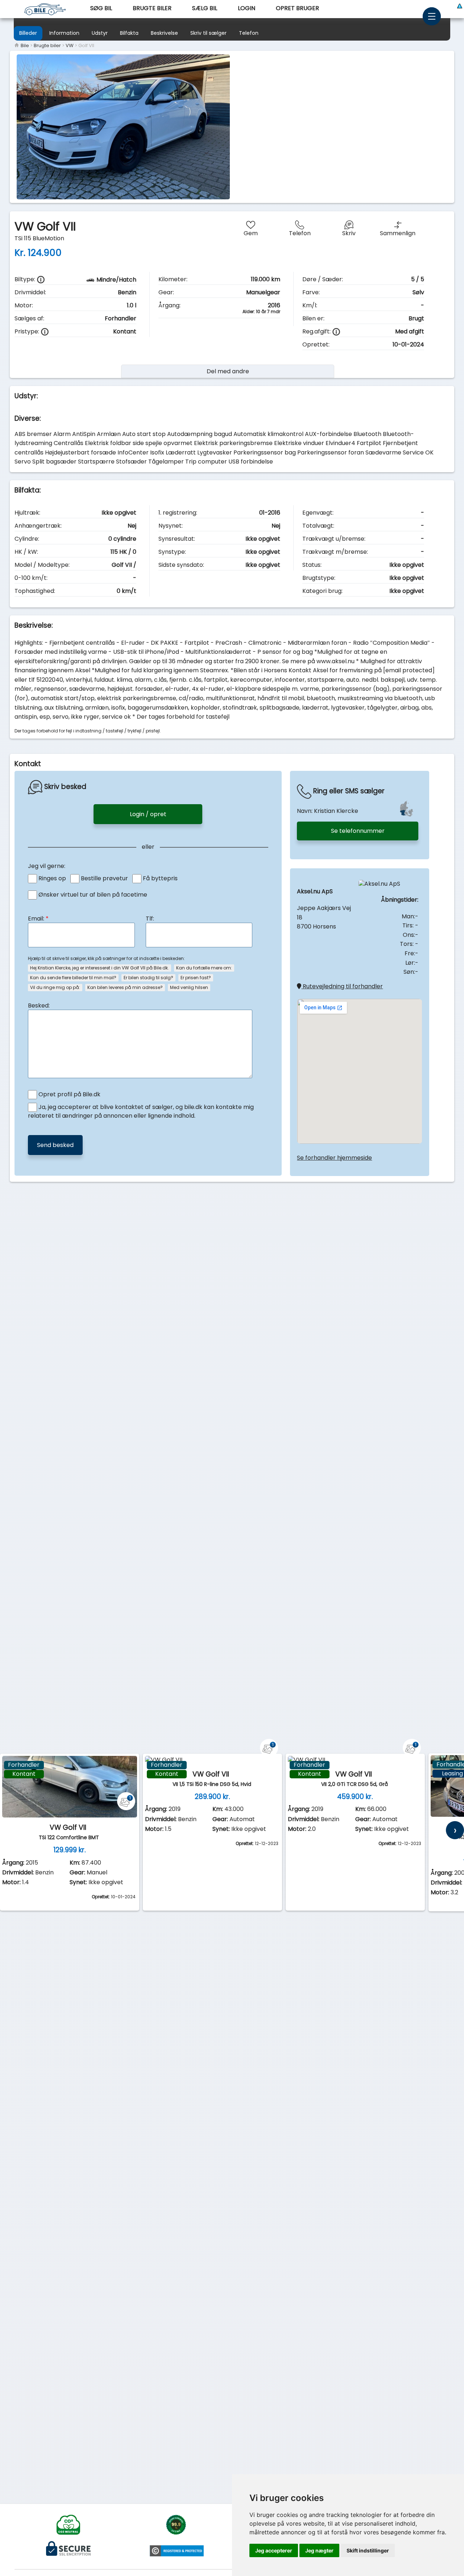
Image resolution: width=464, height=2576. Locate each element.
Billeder (28, 33)
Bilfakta (129, 33)
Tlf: (150, 919)
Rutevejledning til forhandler (342, 986)
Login (246, 8)
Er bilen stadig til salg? (148, 978)
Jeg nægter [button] (319, 2550)
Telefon (249, 33)
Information (64, 33)
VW (70, 45)
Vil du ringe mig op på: (55, 987)
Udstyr (100, 33)
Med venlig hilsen (189, 987)
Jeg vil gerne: (47, 866)
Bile (24, 45)
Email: (38, 919)
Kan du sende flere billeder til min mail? (73, 978)
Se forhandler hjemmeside (334, 1158)
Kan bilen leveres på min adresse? (125, 987)
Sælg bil (205, 8)
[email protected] (409, 670)
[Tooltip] (41, 280)
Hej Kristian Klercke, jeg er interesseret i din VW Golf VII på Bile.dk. (100, 968)
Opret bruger (297, 8)
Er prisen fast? (196, 978)
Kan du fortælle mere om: (204, 968)
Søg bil (101, 8)
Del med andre (228, 371)
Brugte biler (152, 8)
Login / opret (148, 814)
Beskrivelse (164, 33)
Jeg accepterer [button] (274, 2550)
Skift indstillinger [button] (368, 2550)
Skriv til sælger (208, 33)
